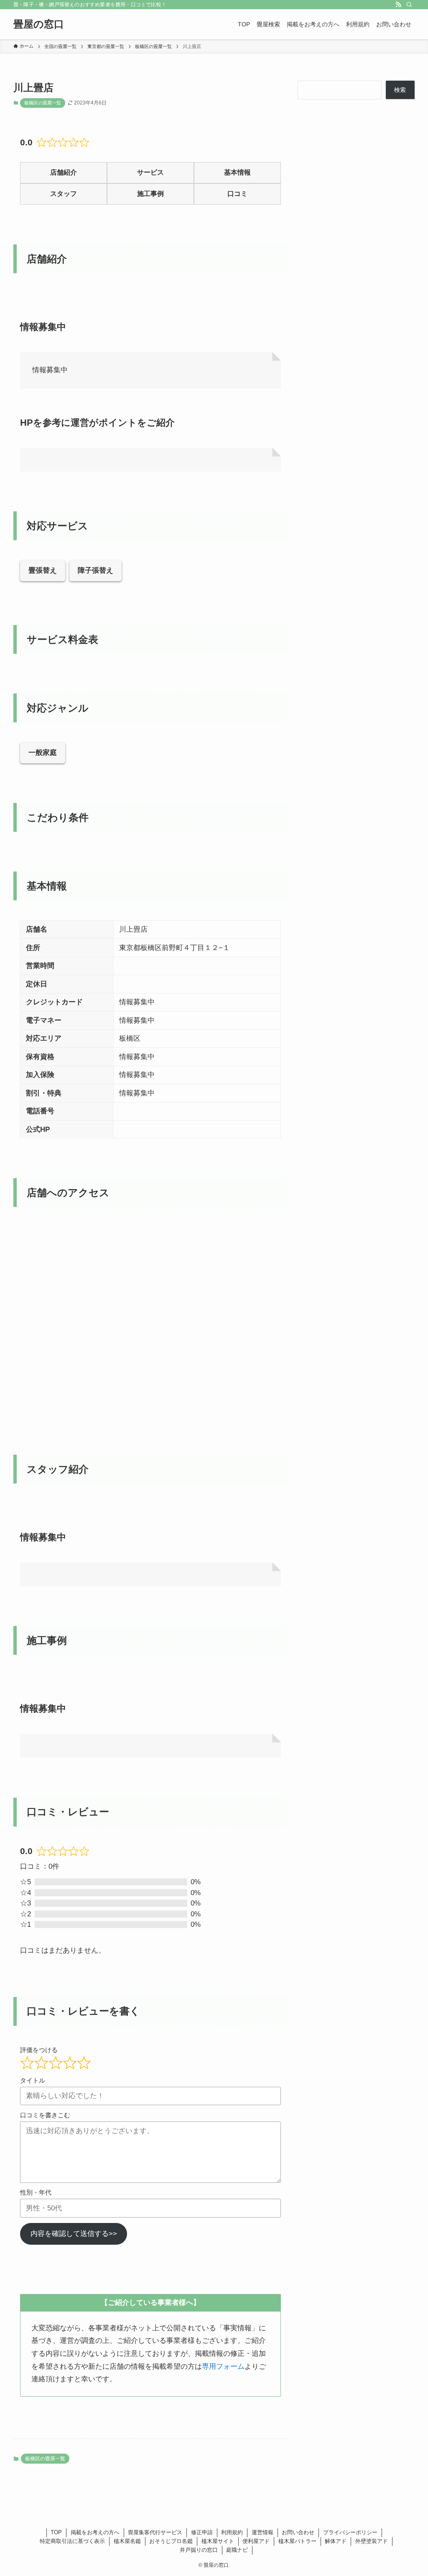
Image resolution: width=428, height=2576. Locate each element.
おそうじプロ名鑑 (171, 2541)
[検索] (409, 5)
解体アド (336, 2541)
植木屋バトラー (297, 2541)
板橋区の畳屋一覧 (43, 103)
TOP (56, 2532)
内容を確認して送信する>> (74, 2234)
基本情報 (237, 172)
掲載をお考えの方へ (95, 2532)
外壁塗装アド (372, 2541)
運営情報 (262, 2532)
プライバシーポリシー (350, 2532)
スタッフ (64, 194)
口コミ (237, 194)
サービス (150, 172)
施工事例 (150, 194)
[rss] (398, 5)
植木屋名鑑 (127, 2541)
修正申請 (202, 2532)
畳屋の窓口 (39, 24)
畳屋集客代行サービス (155, 2532)
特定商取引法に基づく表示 (72, 2541)
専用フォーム (223, 2366)
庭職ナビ (237, 2550)
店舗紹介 (64, 172)
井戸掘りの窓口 (199, 2550)
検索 (400, 90)
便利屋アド (256, 2541)
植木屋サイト (218, 2541)
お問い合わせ (298, 2532)
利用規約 (232, 2532)
